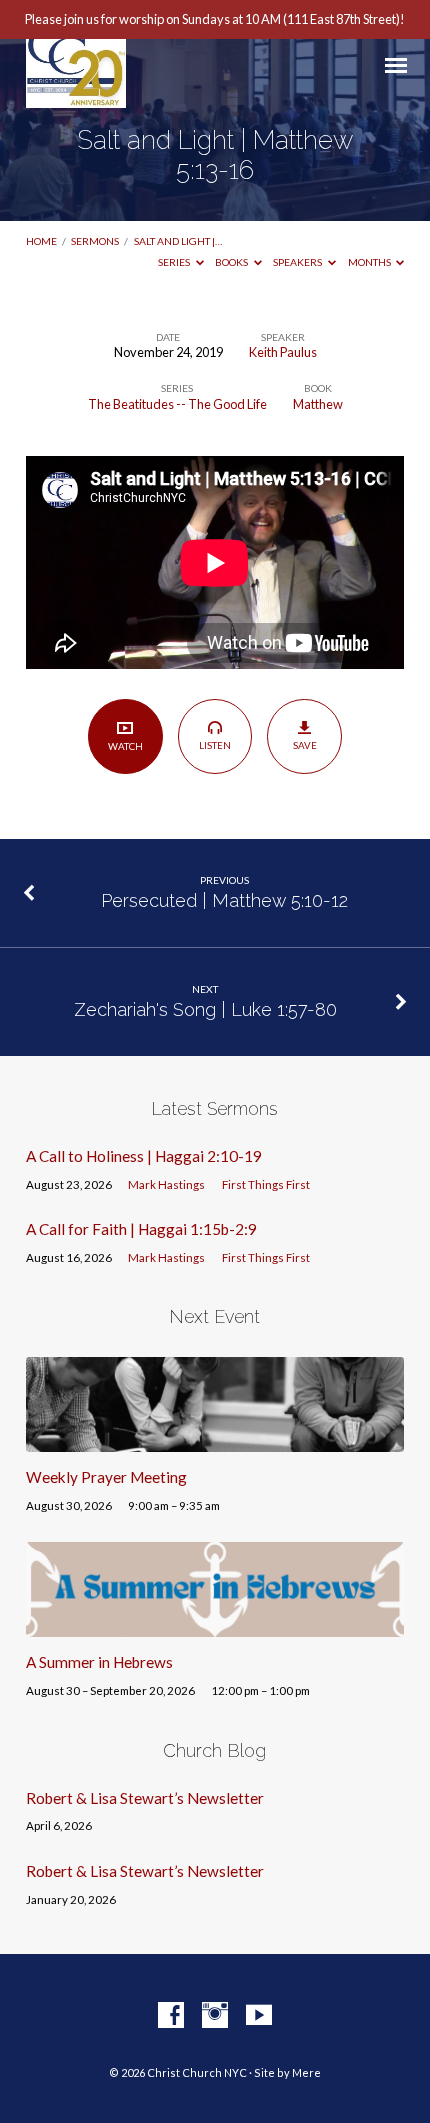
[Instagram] (215, 2016)
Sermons (95, 241)
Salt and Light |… (178, 241)
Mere (306, 2072)
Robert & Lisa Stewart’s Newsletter (145, 1798)
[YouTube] (259, 2016)
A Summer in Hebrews (99, 1662)
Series (175, 262)
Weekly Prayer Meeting (106, 1477)
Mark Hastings (166, 1184)
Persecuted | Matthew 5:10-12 (224, 900)
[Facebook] (171, 2016)
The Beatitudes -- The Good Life (177, 404)
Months (370, 262)
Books (232, 262)
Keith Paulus (283, 352)
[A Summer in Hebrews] (215, 1625)
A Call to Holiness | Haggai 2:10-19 (144, 1156)
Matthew (318, 404)
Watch (125, 746)
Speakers (298, 262)
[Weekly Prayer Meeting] (215, 1440)
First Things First (266, 1184)
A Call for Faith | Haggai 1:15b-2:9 (141, 1229)
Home (41, 241)
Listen (215, 745)
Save (305, 745)
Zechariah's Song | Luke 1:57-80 (205, 1009)
